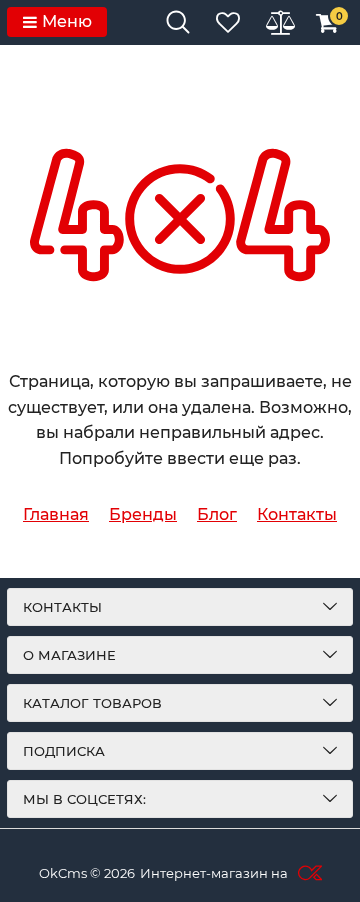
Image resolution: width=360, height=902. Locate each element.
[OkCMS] (307, 873)
